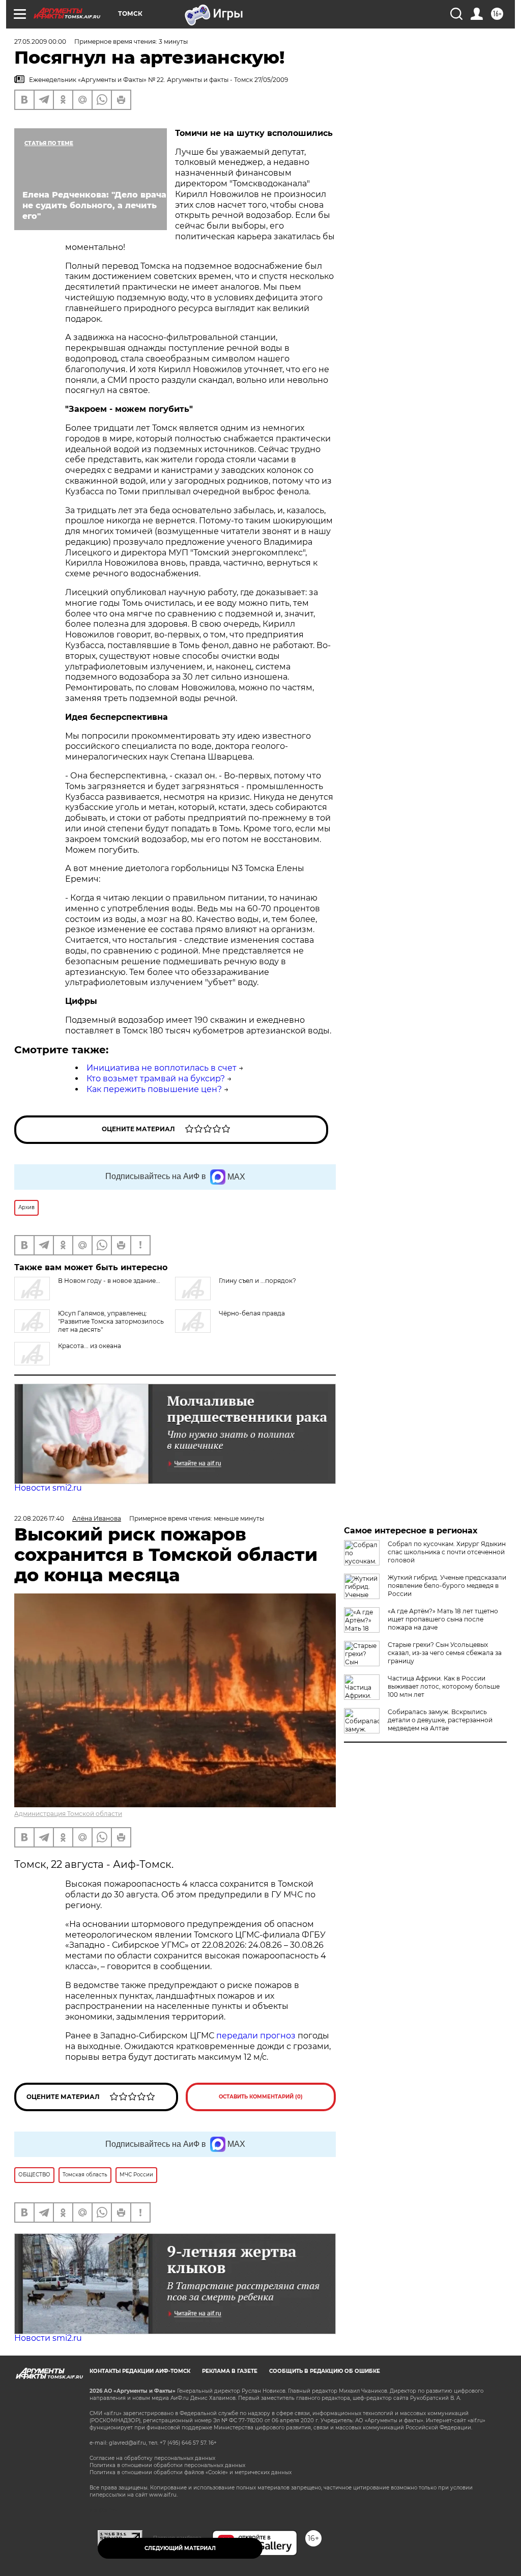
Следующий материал (180, 2548)
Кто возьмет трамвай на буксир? (156, 1079)
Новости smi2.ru (48, 1488)
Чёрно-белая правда (252, 1313)
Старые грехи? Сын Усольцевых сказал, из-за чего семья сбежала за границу (445, 1653)
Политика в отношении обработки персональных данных (167, 2465)
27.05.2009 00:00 (40, 41)
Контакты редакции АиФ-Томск (140, 2371)
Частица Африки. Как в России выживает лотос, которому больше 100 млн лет (444, 1686)
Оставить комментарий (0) (261, 2097)
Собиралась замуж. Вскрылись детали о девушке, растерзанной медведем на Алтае (440, 1720)
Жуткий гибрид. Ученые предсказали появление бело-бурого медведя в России (447, 1586)
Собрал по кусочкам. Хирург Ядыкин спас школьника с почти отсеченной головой (447, 1552)
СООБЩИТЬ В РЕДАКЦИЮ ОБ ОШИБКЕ (325, 2371)
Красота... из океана (90, 1346)
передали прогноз (256, 2036)
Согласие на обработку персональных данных (152, 2458)
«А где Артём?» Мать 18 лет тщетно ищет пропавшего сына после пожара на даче (443, 1619)
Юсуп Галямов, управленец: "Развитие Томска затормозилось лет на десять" (111, 1321)
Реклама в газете (230, 2371)
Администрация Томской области (68, 1814)
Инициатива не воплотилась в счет (162, 1068)
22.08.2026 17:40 (39, 1518)
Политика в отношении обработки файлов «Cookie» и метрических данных (191, 2472)
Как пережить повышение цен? (154, 1089)
